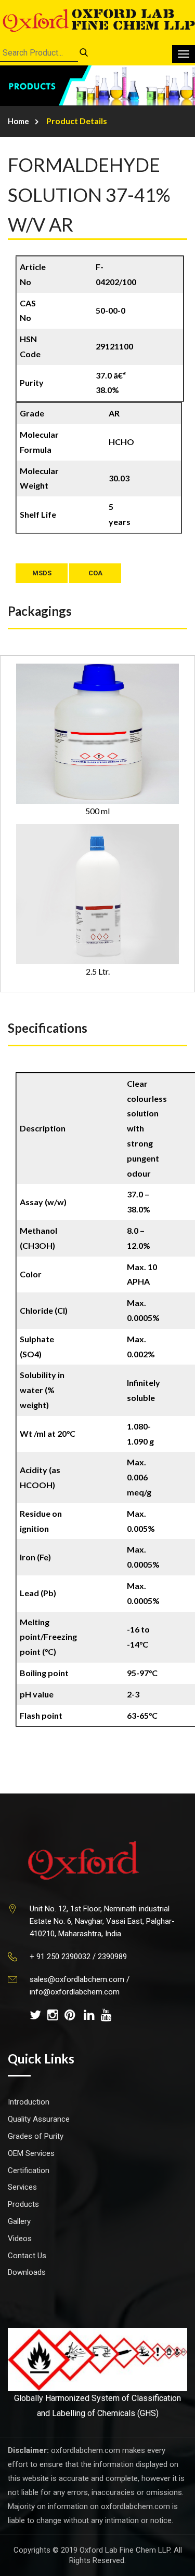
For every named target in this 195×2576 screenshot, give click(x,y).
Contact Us (27, 2256)
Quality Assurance (39, 2119)
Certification (29, 2170)
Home (18, 121)
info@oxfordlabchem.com (75, 1992)
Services (22, 2187)
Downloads (27, 2272)
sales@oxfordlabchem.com (77, 1979)
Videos (20, 2238)
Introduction (29, 2102)
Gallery (19, 2221)
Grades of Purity (36, 2136)
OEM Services (31, 2153)
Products (23, 2204)
